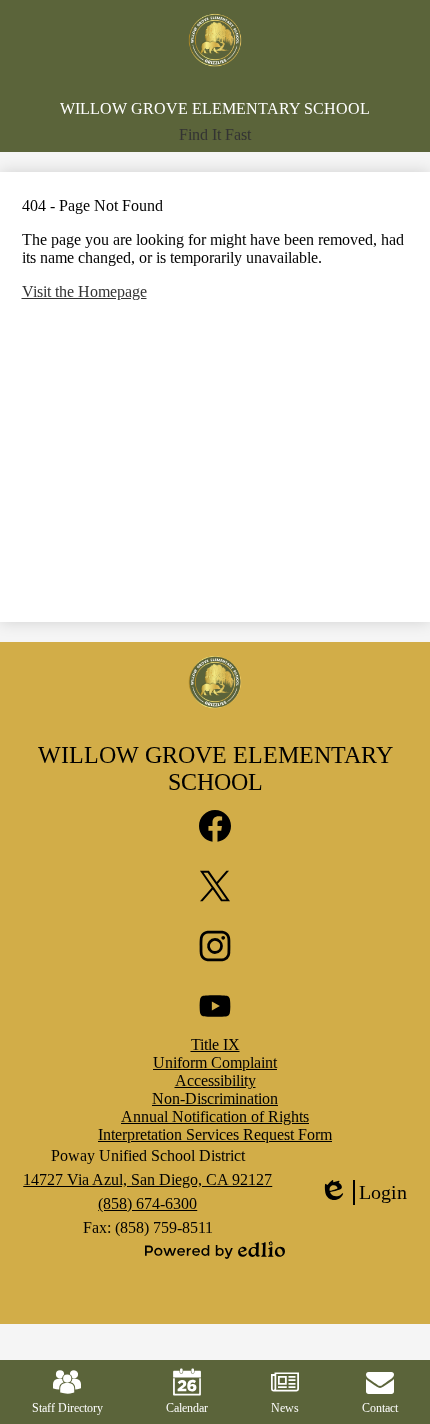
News (285, 1408)
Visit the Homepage (84, 291)
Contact (380, 1408)
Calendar (187, 1408)
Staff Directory (67, 1408)
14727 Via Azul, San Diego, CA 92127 (147, 1179)
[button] (215, 135)
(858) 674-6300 (147, 1203)
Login (363, 1193)
